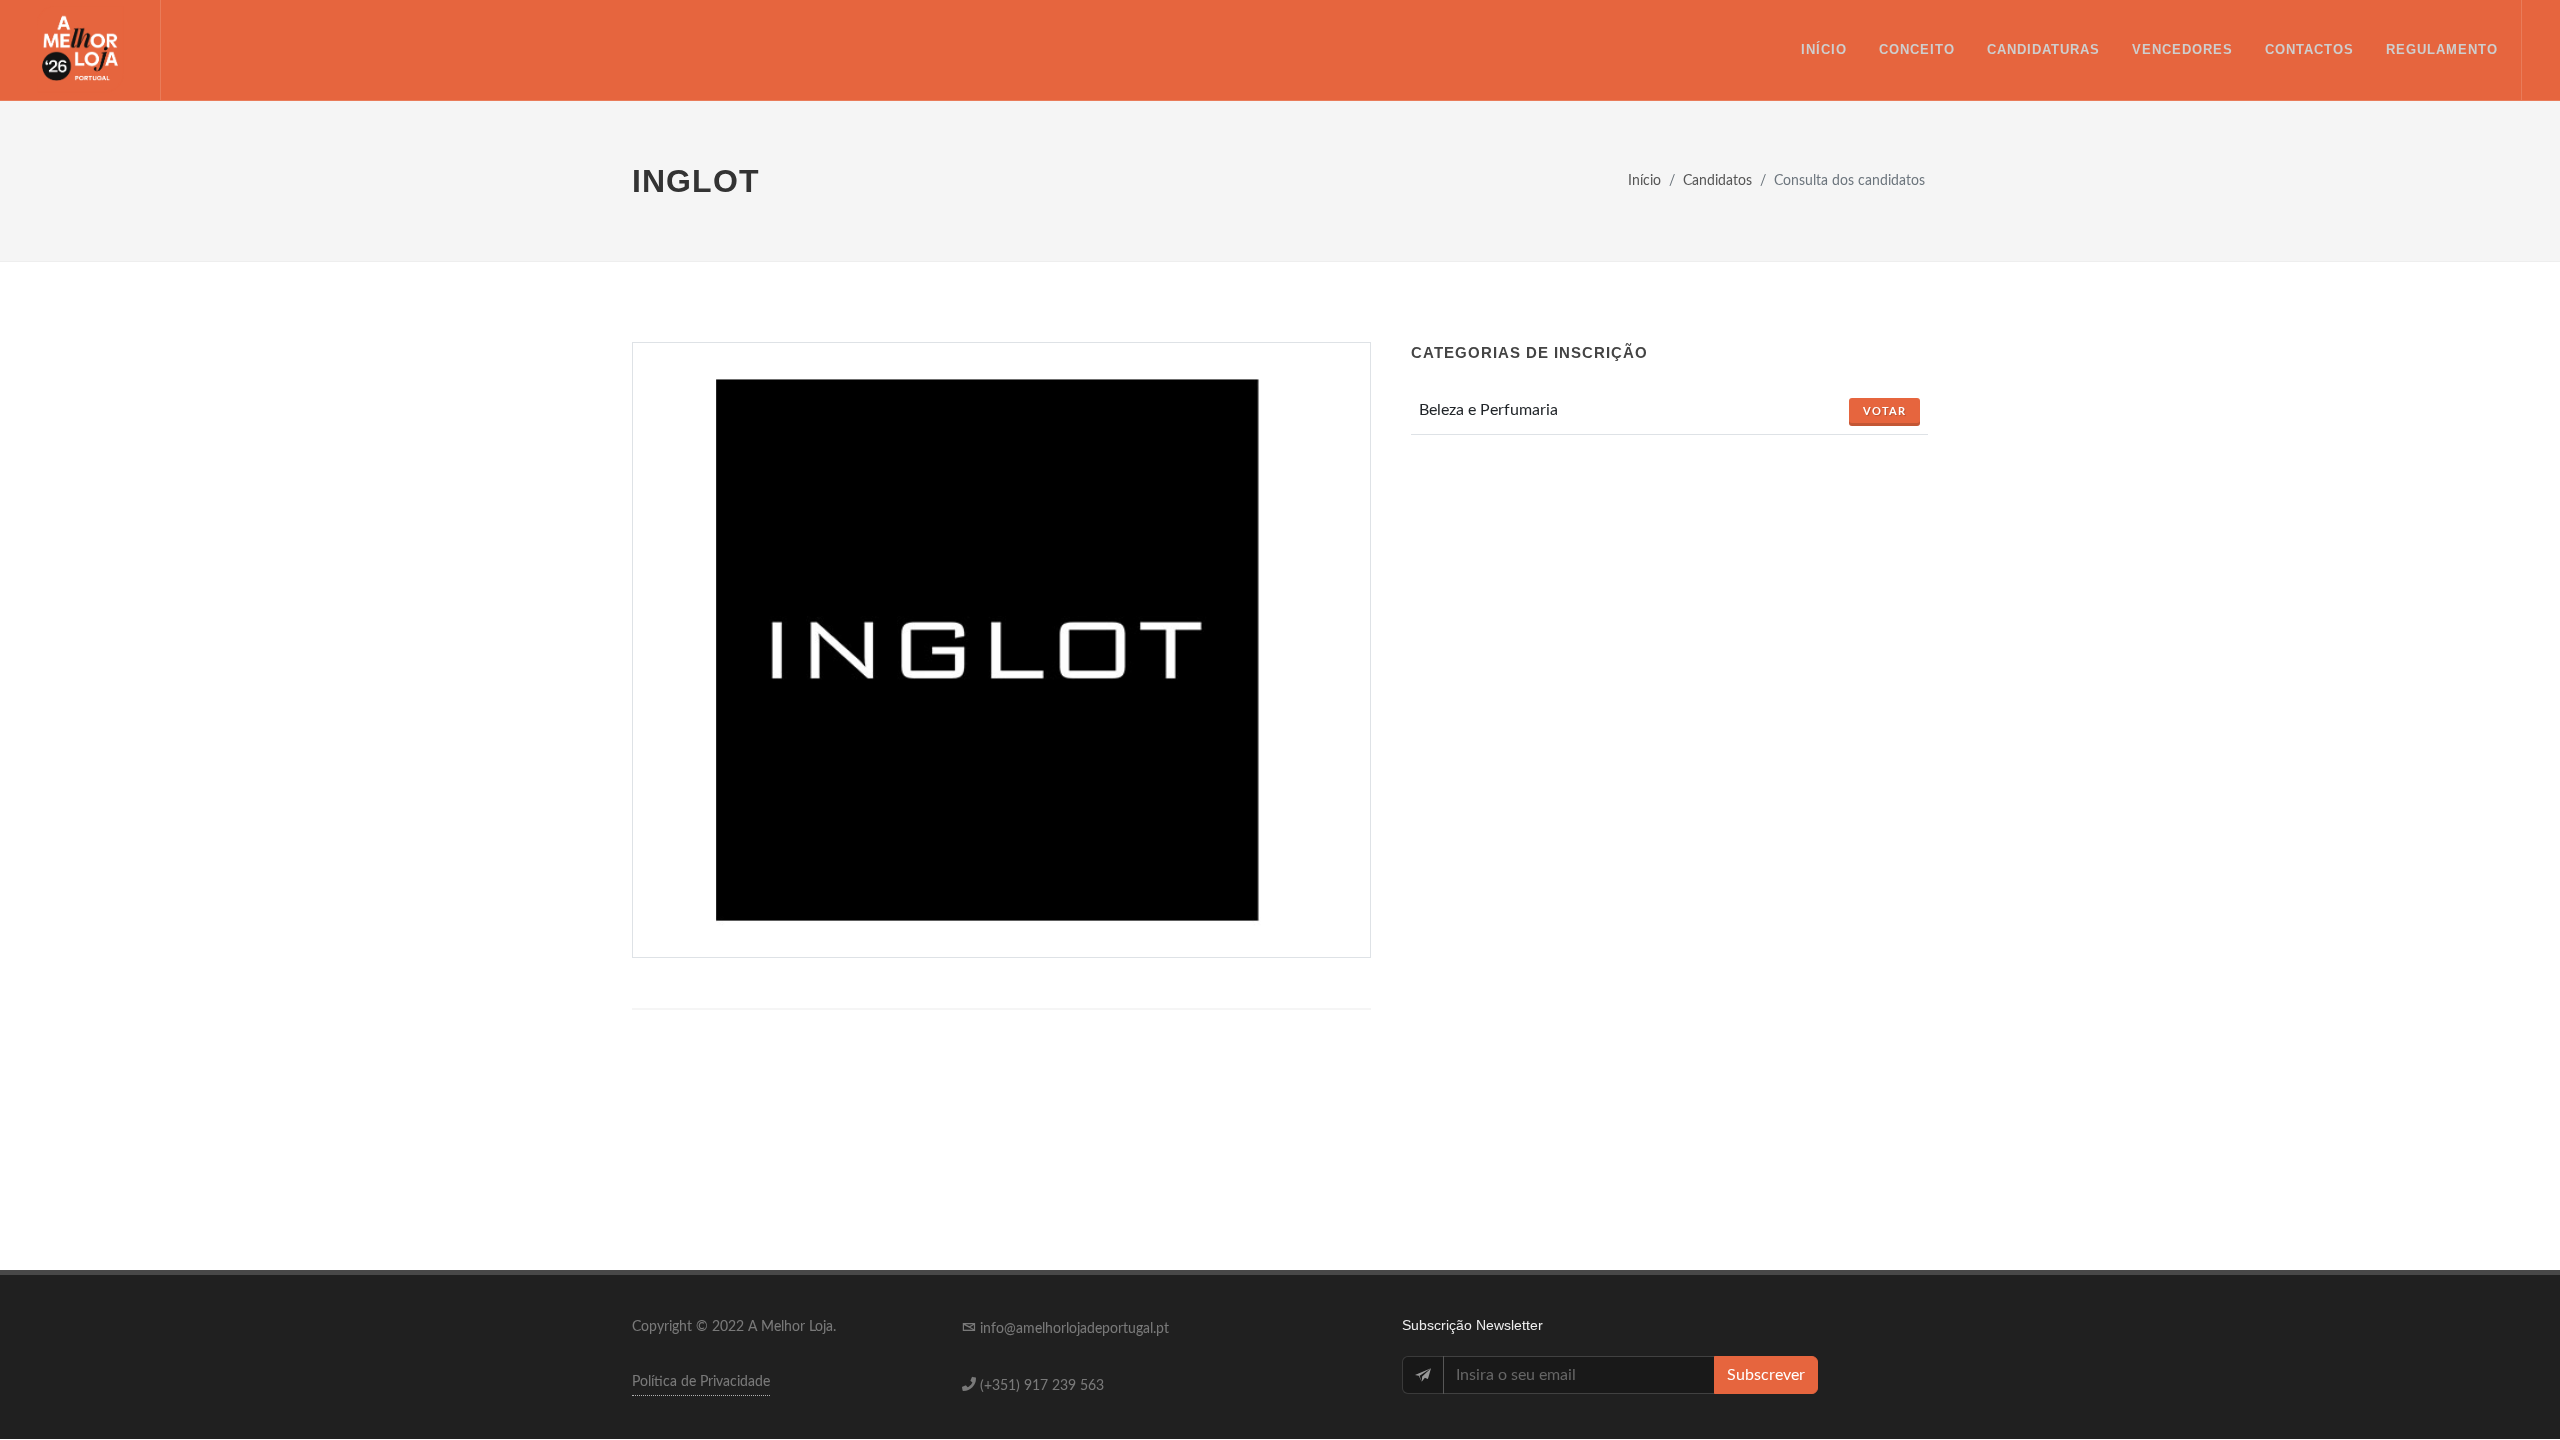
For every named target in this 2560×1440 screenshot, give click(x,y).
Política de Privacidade (701, 1382)
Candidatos (1717, 180)
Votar (1884, 411)
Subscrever (1766, 1375)
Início (1644, 180)
